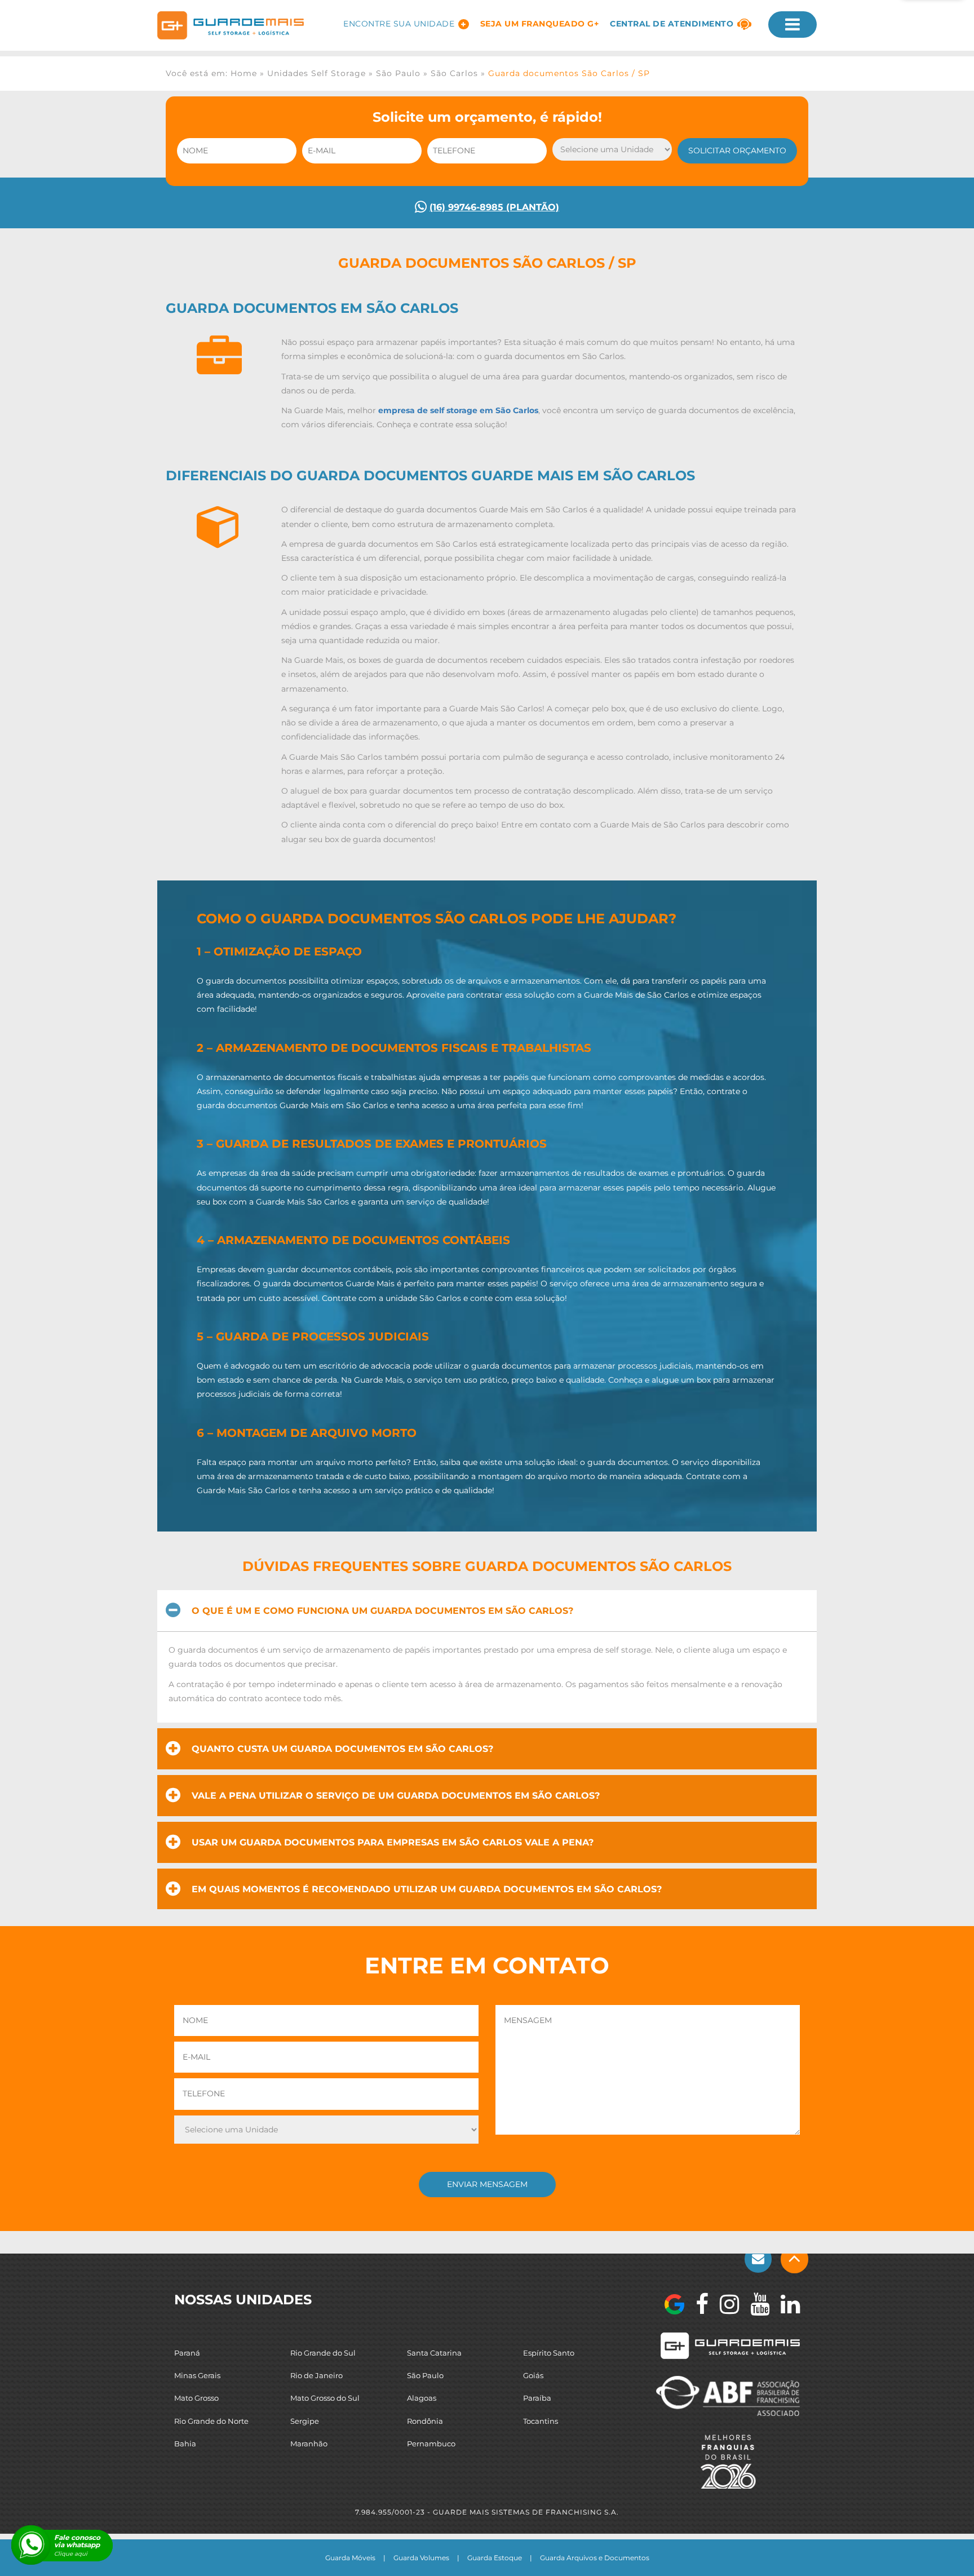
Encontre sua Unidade (399, 24)
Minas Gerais (197, 2375)
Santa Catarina (434, 2353)
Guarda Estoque (495, 2558)
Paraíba (537, 2398)
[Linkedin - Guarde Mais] (785, 2304)
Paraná (187, 2353)
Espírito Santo (549, 2353)
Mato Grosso (196, 2398)
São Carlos (454, 73)
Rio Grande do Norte (211, 2421)
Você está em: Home (211, 73)
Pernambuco (431, 2444)
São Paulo (398, 73)
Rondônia (425, 2421)
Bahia (185, 2444)
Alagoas (422, 2398)
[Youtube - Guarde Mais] (754, 2304)
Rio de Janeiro (316, 2375)
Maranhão (309, 2444)
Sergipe (305, 2421)
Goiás (533, 2375)
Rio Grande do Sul (323, 2353)
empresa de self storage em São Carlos (458, 410)
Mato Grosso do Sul (325, 2398)
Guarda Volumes (421, 2558)
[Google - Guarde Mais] (674, 2304)
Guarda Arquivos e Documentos (595, 2558)
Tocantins (541, 2421)
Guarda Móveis (350, 2558)
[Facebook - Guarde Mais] (696, 2304)
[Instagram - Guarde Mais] (724, 2304)
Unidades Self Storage (316, 73)
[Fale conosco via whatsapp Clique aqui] (31, 2545)
